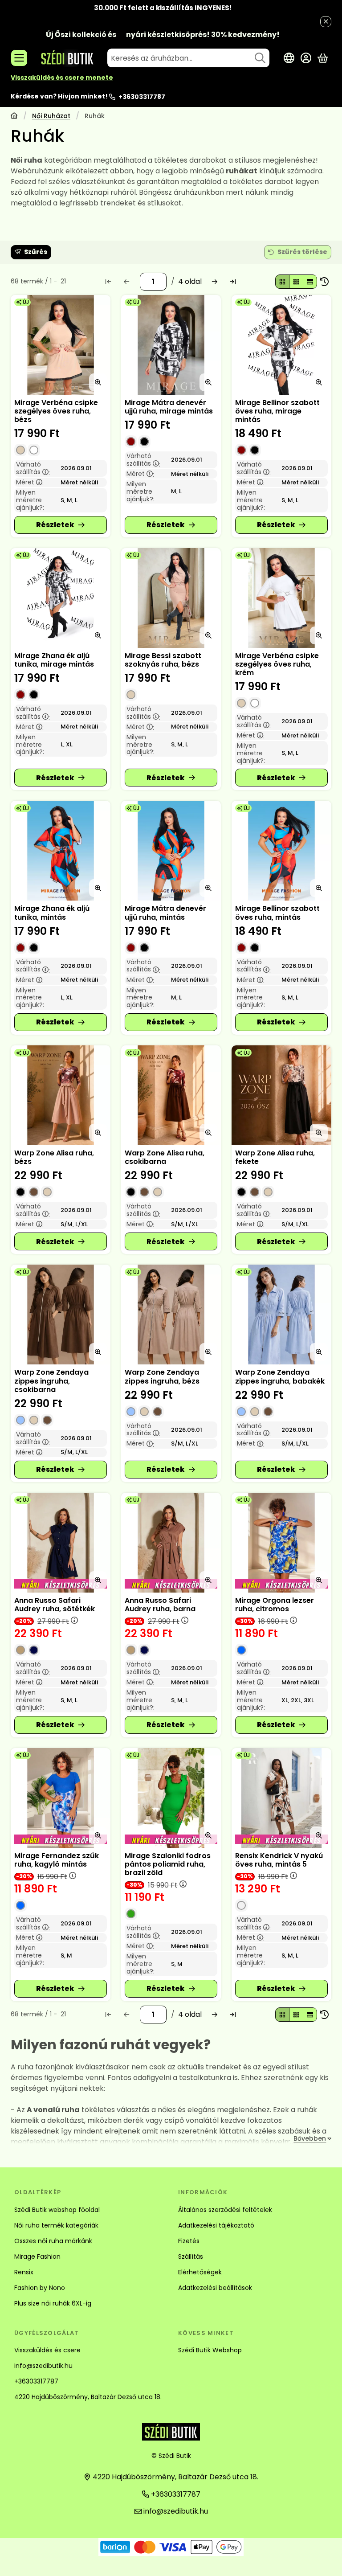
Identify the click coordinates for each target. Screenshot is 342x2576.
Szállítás (191, 2257)
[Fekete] (20, 1192)
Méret (30, 482)
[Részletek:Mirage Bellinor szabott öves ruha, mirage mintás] (281, 345)
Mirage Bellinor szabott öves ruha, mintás (277, 913)
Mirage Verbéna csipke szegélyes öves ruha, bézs (56, 411)
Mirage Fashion (37, 2257)
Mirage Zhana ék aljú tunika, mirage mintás (54, 660)
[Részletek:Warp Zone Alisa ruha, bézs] (61, 1095)
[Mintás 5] (241, 1905)
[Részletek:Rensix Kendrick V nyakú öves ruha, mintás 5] (281, 1798)
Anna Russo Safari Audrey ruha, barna (160, 1605)
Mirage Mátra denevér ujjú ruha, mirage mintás (169, 407)
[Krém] (34, 450)
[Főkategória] (14, 117)
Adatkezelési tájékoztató (216, 2225)
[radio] (282, 282)
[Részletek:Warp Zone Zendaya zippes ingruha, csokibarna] (61, 1315)
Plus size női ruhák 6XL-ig (53, 2303)
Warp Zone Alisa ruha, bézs (54, 1157)
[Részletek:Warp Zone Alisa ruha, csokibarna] (171, 1095)
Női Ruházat (51, 116)
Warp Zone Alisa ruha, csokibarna (165, 1157)
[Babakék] (20, 1420)
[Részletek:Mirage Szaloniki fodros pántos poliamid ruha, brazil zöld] (171, 1798)
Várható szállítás (33, 468)
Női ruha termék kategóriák (56, 2225)
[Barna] (20, 1650)
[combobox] (188, 58)
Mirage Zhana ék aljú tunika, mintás (52, 913)
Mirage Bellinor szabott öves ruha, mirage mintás (277, 411)
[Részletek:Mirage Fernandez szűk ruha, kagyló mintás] (61, 1798)
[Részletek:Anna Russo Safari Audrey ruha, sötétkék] (61, 1543)
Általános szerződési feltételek (225, 2210)
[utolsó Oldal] (233, 282)
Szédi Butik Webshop (210, 2350)
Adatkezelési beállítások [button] (215, 2288)
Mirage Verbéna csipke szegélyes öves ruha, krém (277, 664)
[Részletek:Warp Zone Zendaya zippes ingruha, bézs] (171, 1315)
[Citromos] (241, 1650)
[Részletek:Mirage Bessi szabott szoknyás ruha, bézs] (171, 598)
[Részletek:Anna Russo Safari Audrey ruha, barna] (171, 1543)
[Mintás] (131, 442)
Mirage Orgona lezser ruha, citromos (275, 1605)
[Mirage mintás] (144, 442)
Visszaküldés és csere (47, 2350)
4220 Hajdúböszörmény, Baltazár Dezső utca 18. (88, 2397)
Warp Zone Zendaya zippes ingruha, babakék (280, 1376)
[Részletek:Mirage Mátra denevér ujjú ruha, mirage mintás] (171, 345)
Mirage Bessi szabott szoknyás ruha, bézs (163, 660)
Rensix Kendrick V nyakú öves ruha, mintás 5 (279, 1860)
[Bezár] (326, 22)
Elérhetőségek (200, 2272)
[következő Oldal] (215, 282)
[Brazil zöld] (131, 1914)
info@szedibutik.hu (43, 2366)
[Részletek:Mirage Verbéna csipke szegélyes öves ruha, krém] (281, 598)
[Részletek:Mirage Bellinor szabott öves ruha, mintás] (281, 851)
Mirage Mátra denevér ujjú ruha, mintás (165, 913)
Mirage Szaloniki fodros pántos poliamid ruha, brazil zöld (168, 1864)
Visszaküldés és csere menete (62, 78)
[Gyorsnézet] (98, 382)
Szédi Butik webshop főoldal (57, 2210)
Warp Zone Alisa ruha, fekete (275, 1157)
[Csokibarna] (34, 1192)
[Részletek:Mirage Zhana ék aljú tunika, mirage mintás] (61, 598)
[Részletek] (61, 525)
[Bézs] (20, 450)
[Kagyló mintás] (20, 1905)
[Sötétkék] (34, 1650)
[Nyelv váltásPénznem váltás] (289, 58)
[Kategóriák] (19, 58)
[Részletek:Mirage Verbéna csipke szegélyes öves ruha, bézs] (61, 345)
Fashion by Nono (40, 2288)
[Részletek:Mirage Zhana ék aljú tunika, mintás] (61, 851)
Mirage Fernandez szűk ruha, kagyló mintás (57, 1860)
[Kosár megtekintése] (323, 58)
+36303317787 (142, 97)
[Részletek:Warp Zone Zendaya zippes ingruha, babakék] (281, 1315)
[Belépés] (306, 58)
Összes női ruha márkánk (53, 2241)
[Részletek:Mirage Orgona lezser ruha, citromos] (281, 1543)
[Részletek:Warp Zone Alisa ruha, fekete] (281, 1095)
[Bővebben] (311, 2139)
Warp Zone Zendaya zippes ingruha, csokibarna (51, 1381)
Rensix (24, 2272)
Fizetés (189, 2241)
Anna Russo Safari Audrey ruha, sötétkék (55, 1605)
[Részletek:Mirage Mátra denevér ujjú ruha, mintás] (171, 851)
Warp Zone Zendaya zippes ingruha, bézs (162, 1376)
